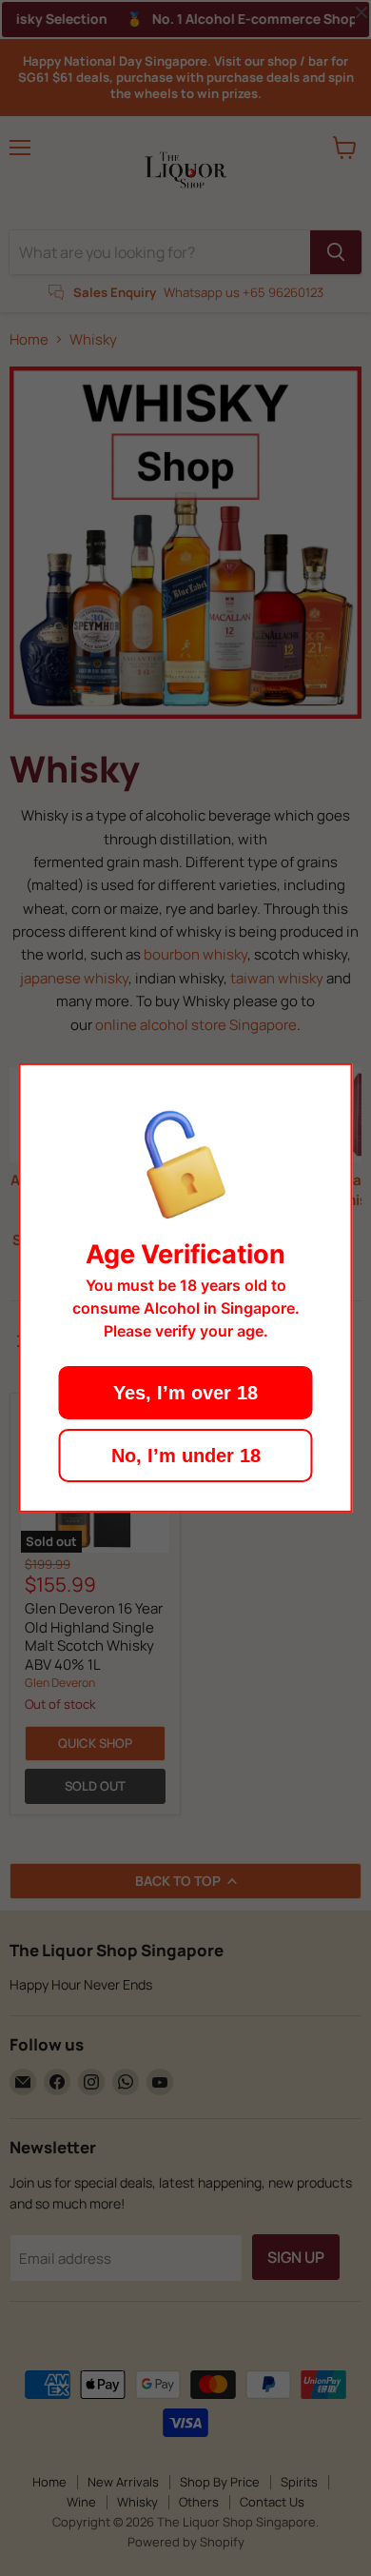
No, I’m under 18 (186, 1456)
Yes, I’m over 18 (185, 1393)
